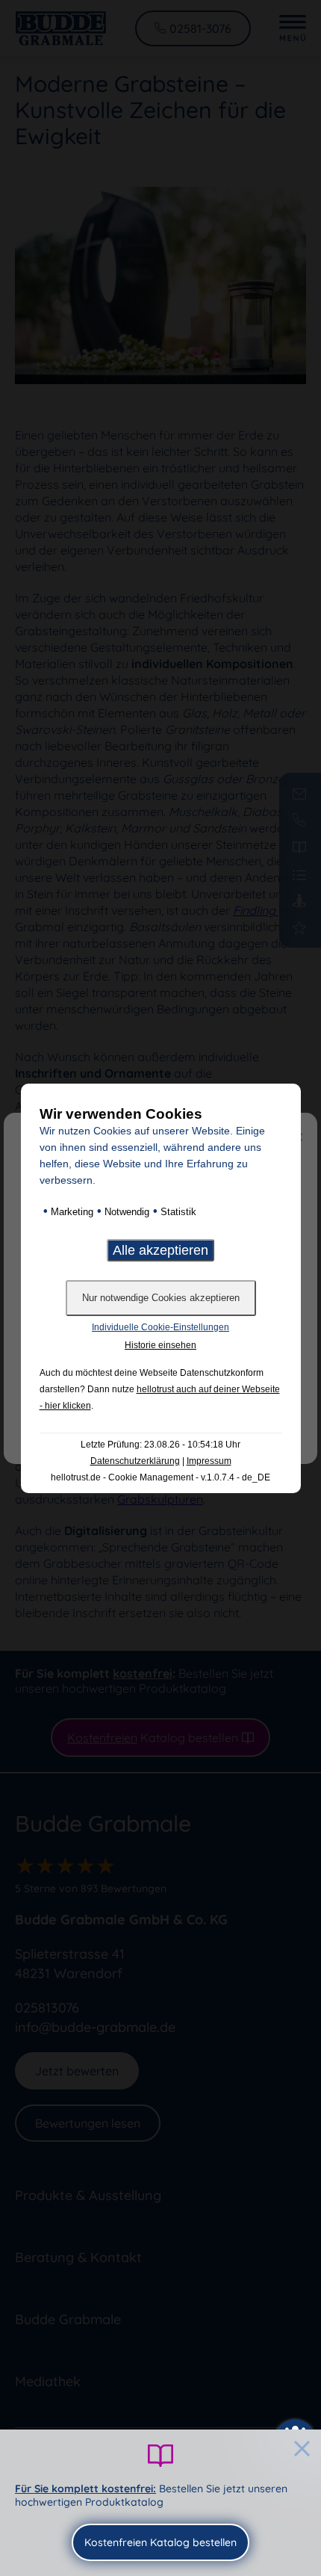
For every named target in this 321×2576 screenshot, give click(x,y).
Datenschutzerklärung (135, 1461)
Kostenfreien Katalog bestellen (160, 2542)
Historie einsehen (160, 1345)
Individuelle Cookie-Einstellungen (160, 1327)
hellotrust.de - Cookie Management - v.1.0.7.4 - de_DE (160, 1477)
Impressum (209, 1461)
